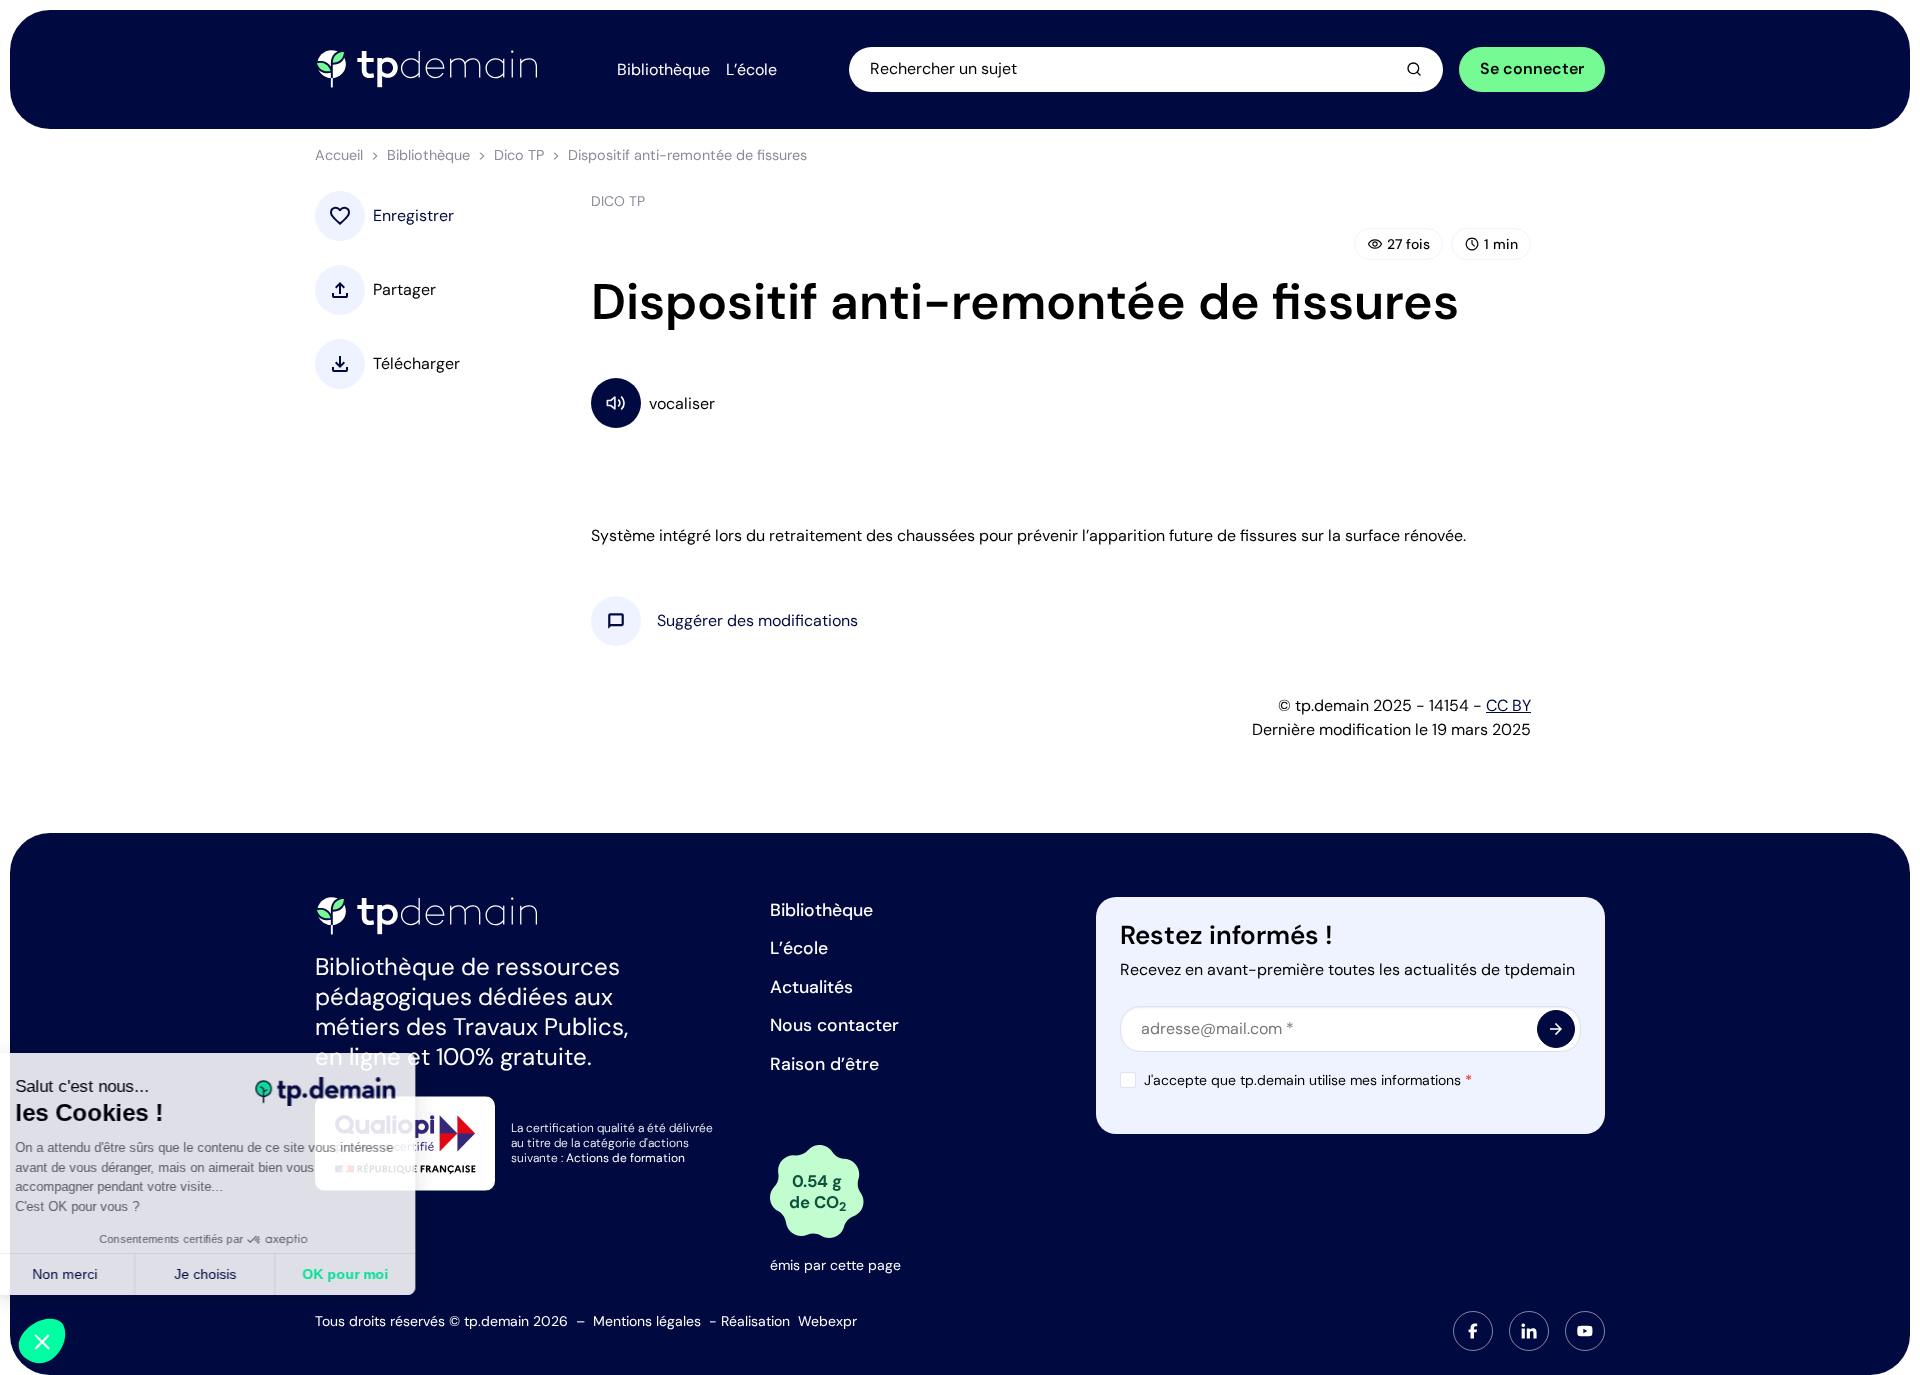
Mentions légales (647, 1321)
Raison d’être (824, 1064)
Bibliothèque (428, 155)
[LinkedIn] (1529, 1331)
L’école (799, 948)
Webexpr (827, 1321)
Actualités (811, 987)
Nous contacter (834, 1025)
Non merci (89, 1274)
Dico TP (519, 155)
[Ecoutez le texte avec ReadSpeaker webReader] (1061, 402)
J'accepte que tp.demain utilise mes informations (1308, 1080)
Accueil (339, 155)
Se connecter (1532, 68)
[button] (757, 621)
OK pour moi (370, 1274)
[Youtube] (1585, 1331)
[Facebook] (1473, 1331)
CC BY (1508, 705)
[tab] (1473, 1331)
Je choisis (230, 1274)
